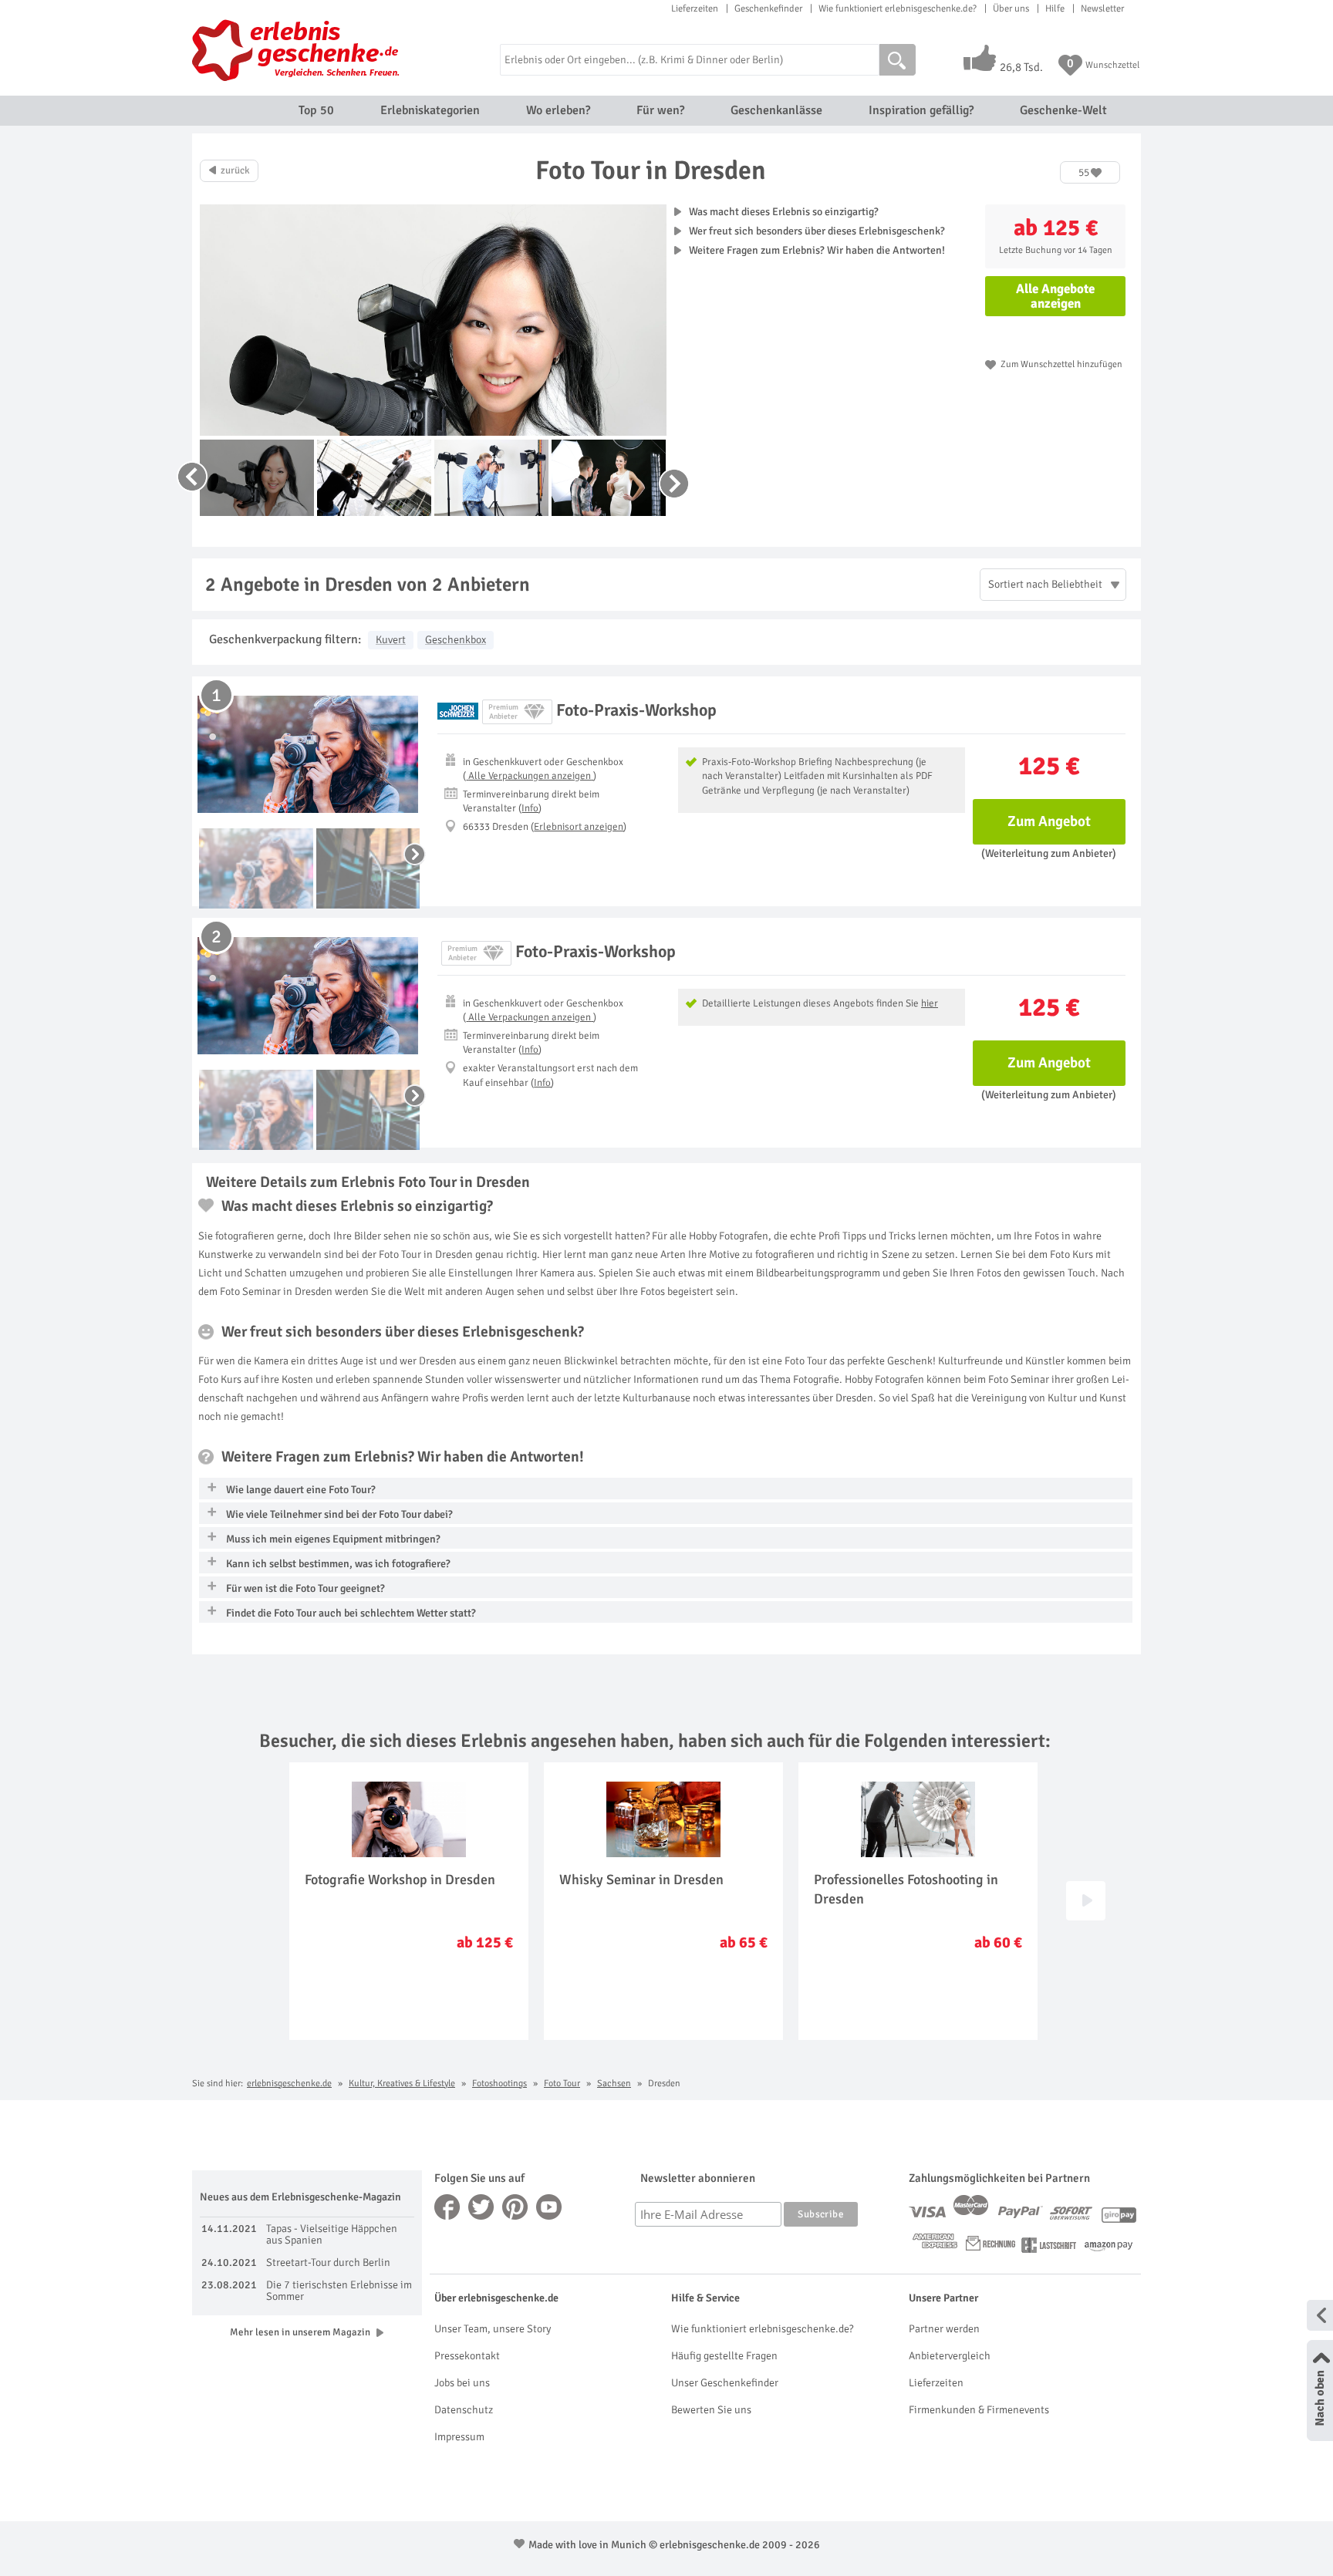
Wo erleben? (558, 110)
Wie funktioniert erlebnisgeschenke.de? (898, 8)
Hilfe (1055, 8)
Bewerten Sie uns (711, 2410)
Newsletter (1102, 8)
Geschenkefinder (768, 8)
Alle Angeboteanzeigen (1055, 296)
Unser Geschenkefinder (725, 2383)
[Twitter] (481, 2207)
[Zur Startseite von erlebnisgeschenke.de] (298, 50)
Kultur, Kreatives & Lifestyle (402, 2084)
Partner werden (944, 2329)
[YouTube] (549, 2207)
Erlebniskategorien (430, 110)
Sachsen (614, 2084)
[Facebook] (447, 2207)
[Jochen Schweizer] (458, 711)
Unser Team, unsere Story (493, 2329)
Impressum (459, 2437)
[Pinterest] (515, 2207)
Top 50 (316, 110)
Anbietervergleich (950, 2356)
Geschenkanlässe (776, 110)
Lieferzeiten (695, 8)
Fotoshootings (499, 2084)
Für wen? (660, 110)
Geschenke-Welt (1063, 110)
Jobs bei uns (462, 2383)
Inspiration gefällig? (921, 110)
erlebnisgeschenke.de (289, 2084)
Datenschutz (464, 2410)
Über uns (1011, 8)
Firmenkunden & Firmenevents (979, 2410)
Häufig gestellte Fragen (724, 2356)
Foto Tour (562, 2084)
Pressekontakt (467, 2356)
